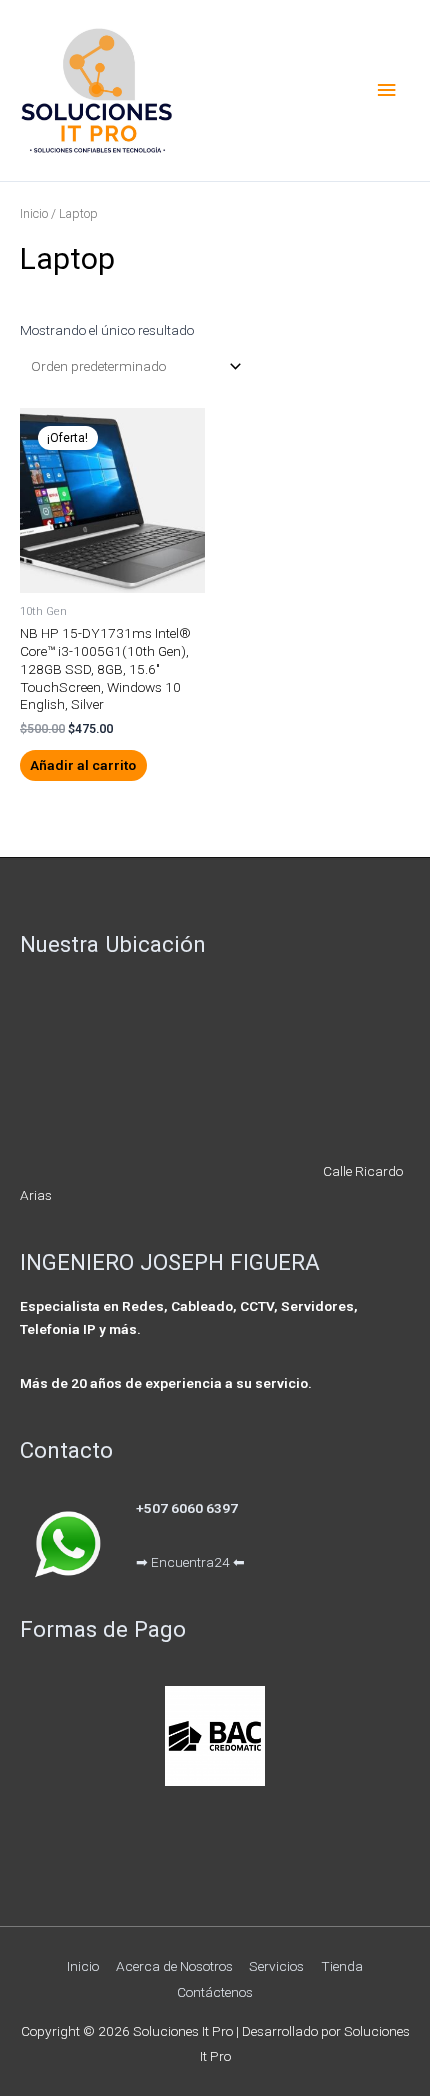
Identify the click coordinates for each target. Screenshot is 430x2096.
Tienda (342, 1966)
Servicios (276, 1966)
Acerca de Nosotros (174, 1966)
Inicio (34, 213)
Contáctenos (215, 1992)
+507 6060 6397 (187, 1508)
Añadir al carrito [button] (83, 765)
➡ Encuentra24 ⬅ (190, 1562)
